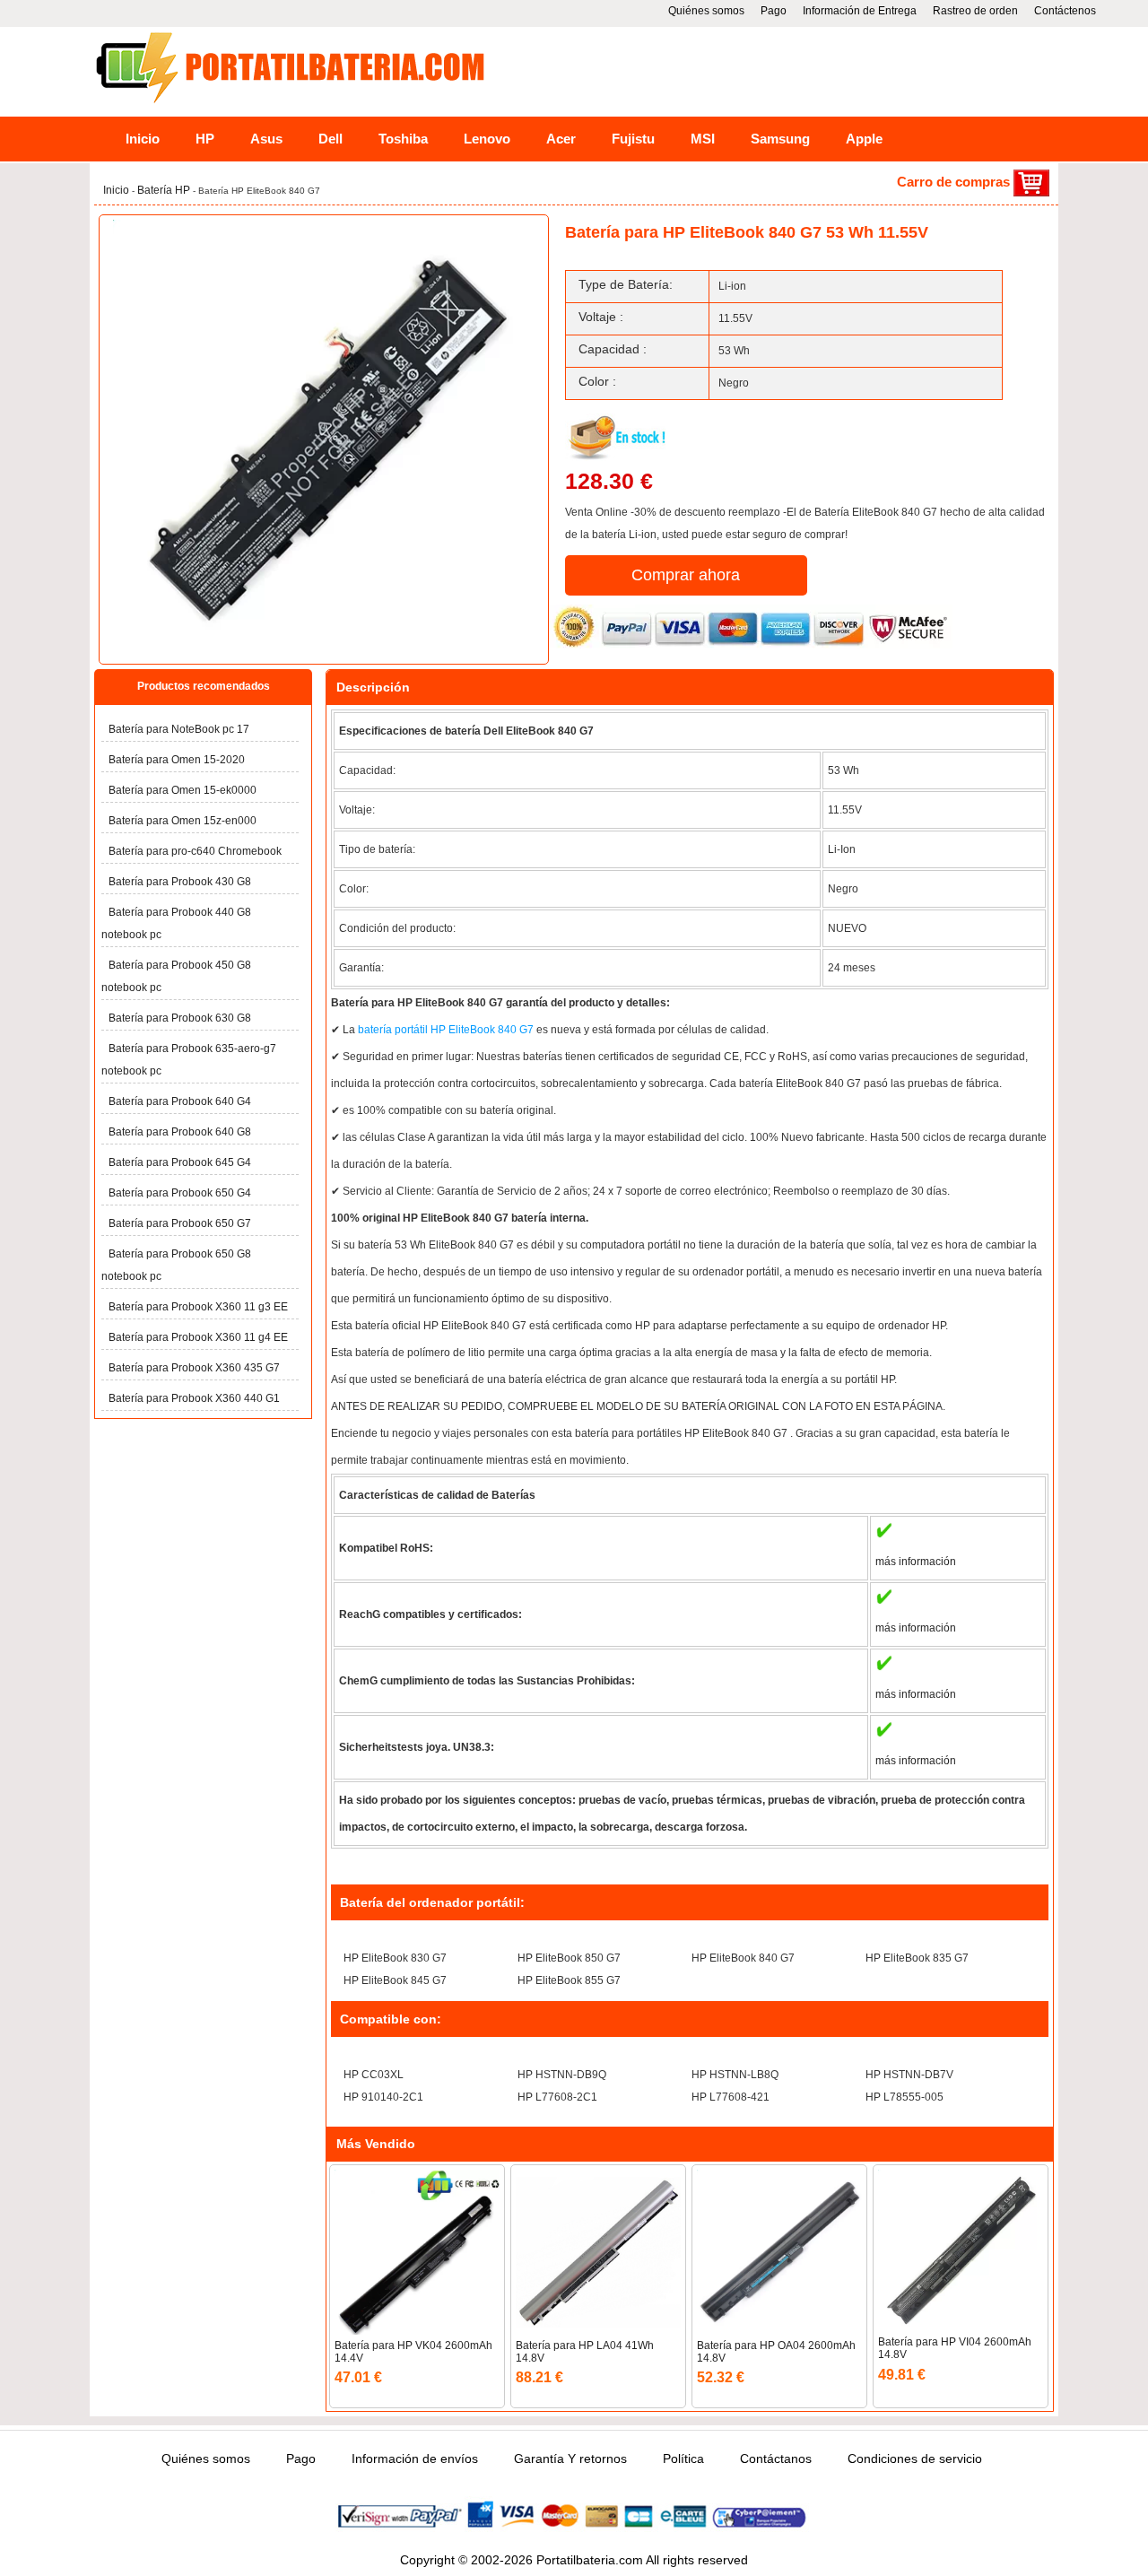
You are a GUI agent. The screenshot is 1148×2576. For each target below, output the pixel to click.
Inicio (143, 139)
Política (683, 2459)
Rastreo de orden (975, 11)
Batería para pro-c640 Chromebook (195, 851)
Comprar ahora (686, 575)
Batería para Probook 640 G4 (180, 1101)
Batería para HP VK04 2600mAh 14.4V (413, 2352)
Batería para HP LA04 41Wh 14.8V (585, 2352)
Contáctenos (1065, 11)
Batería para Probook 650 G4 (180, 1193)
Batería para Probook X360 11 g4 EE (198, 1337)
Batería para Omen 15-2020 (177, 760)
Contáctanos (776, 2459)
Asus (266, 139)
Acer (561, 139)
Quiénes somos (706, 11)
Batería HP (165, 190)
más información (916, 1562)
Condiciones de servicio (915, 2459)
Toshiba (403, 139)
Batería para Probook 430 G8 (180, 882)
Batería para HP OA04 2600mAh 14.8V (776, 2352)
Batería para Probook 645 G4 (180, 1162)
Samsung (780, 139)
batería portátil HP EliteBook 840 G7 (447, 1030)
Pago (774, 11)
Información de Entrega (860, 11)
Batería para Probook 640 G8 (180, 1132)
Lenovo (487, 139)
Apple (864, 139)
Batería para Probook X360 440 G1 (194, 1398)
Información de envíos (415, 2459)
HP (205, 139)
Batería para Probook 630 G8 (180, 1018)
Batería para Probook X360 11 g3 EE (198, 1307)
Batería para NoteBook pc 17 (179, 729)
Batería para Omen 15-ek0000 (183, 790)
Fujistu (633, 139)
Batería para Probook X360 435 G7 (194, 1368)
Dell (330, 139)
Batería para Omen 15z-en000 (183, 821)
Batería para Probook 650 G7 (180, 1223)
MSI (703, 139)
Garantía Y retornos (570, 2459)
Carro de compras (955, 182)
